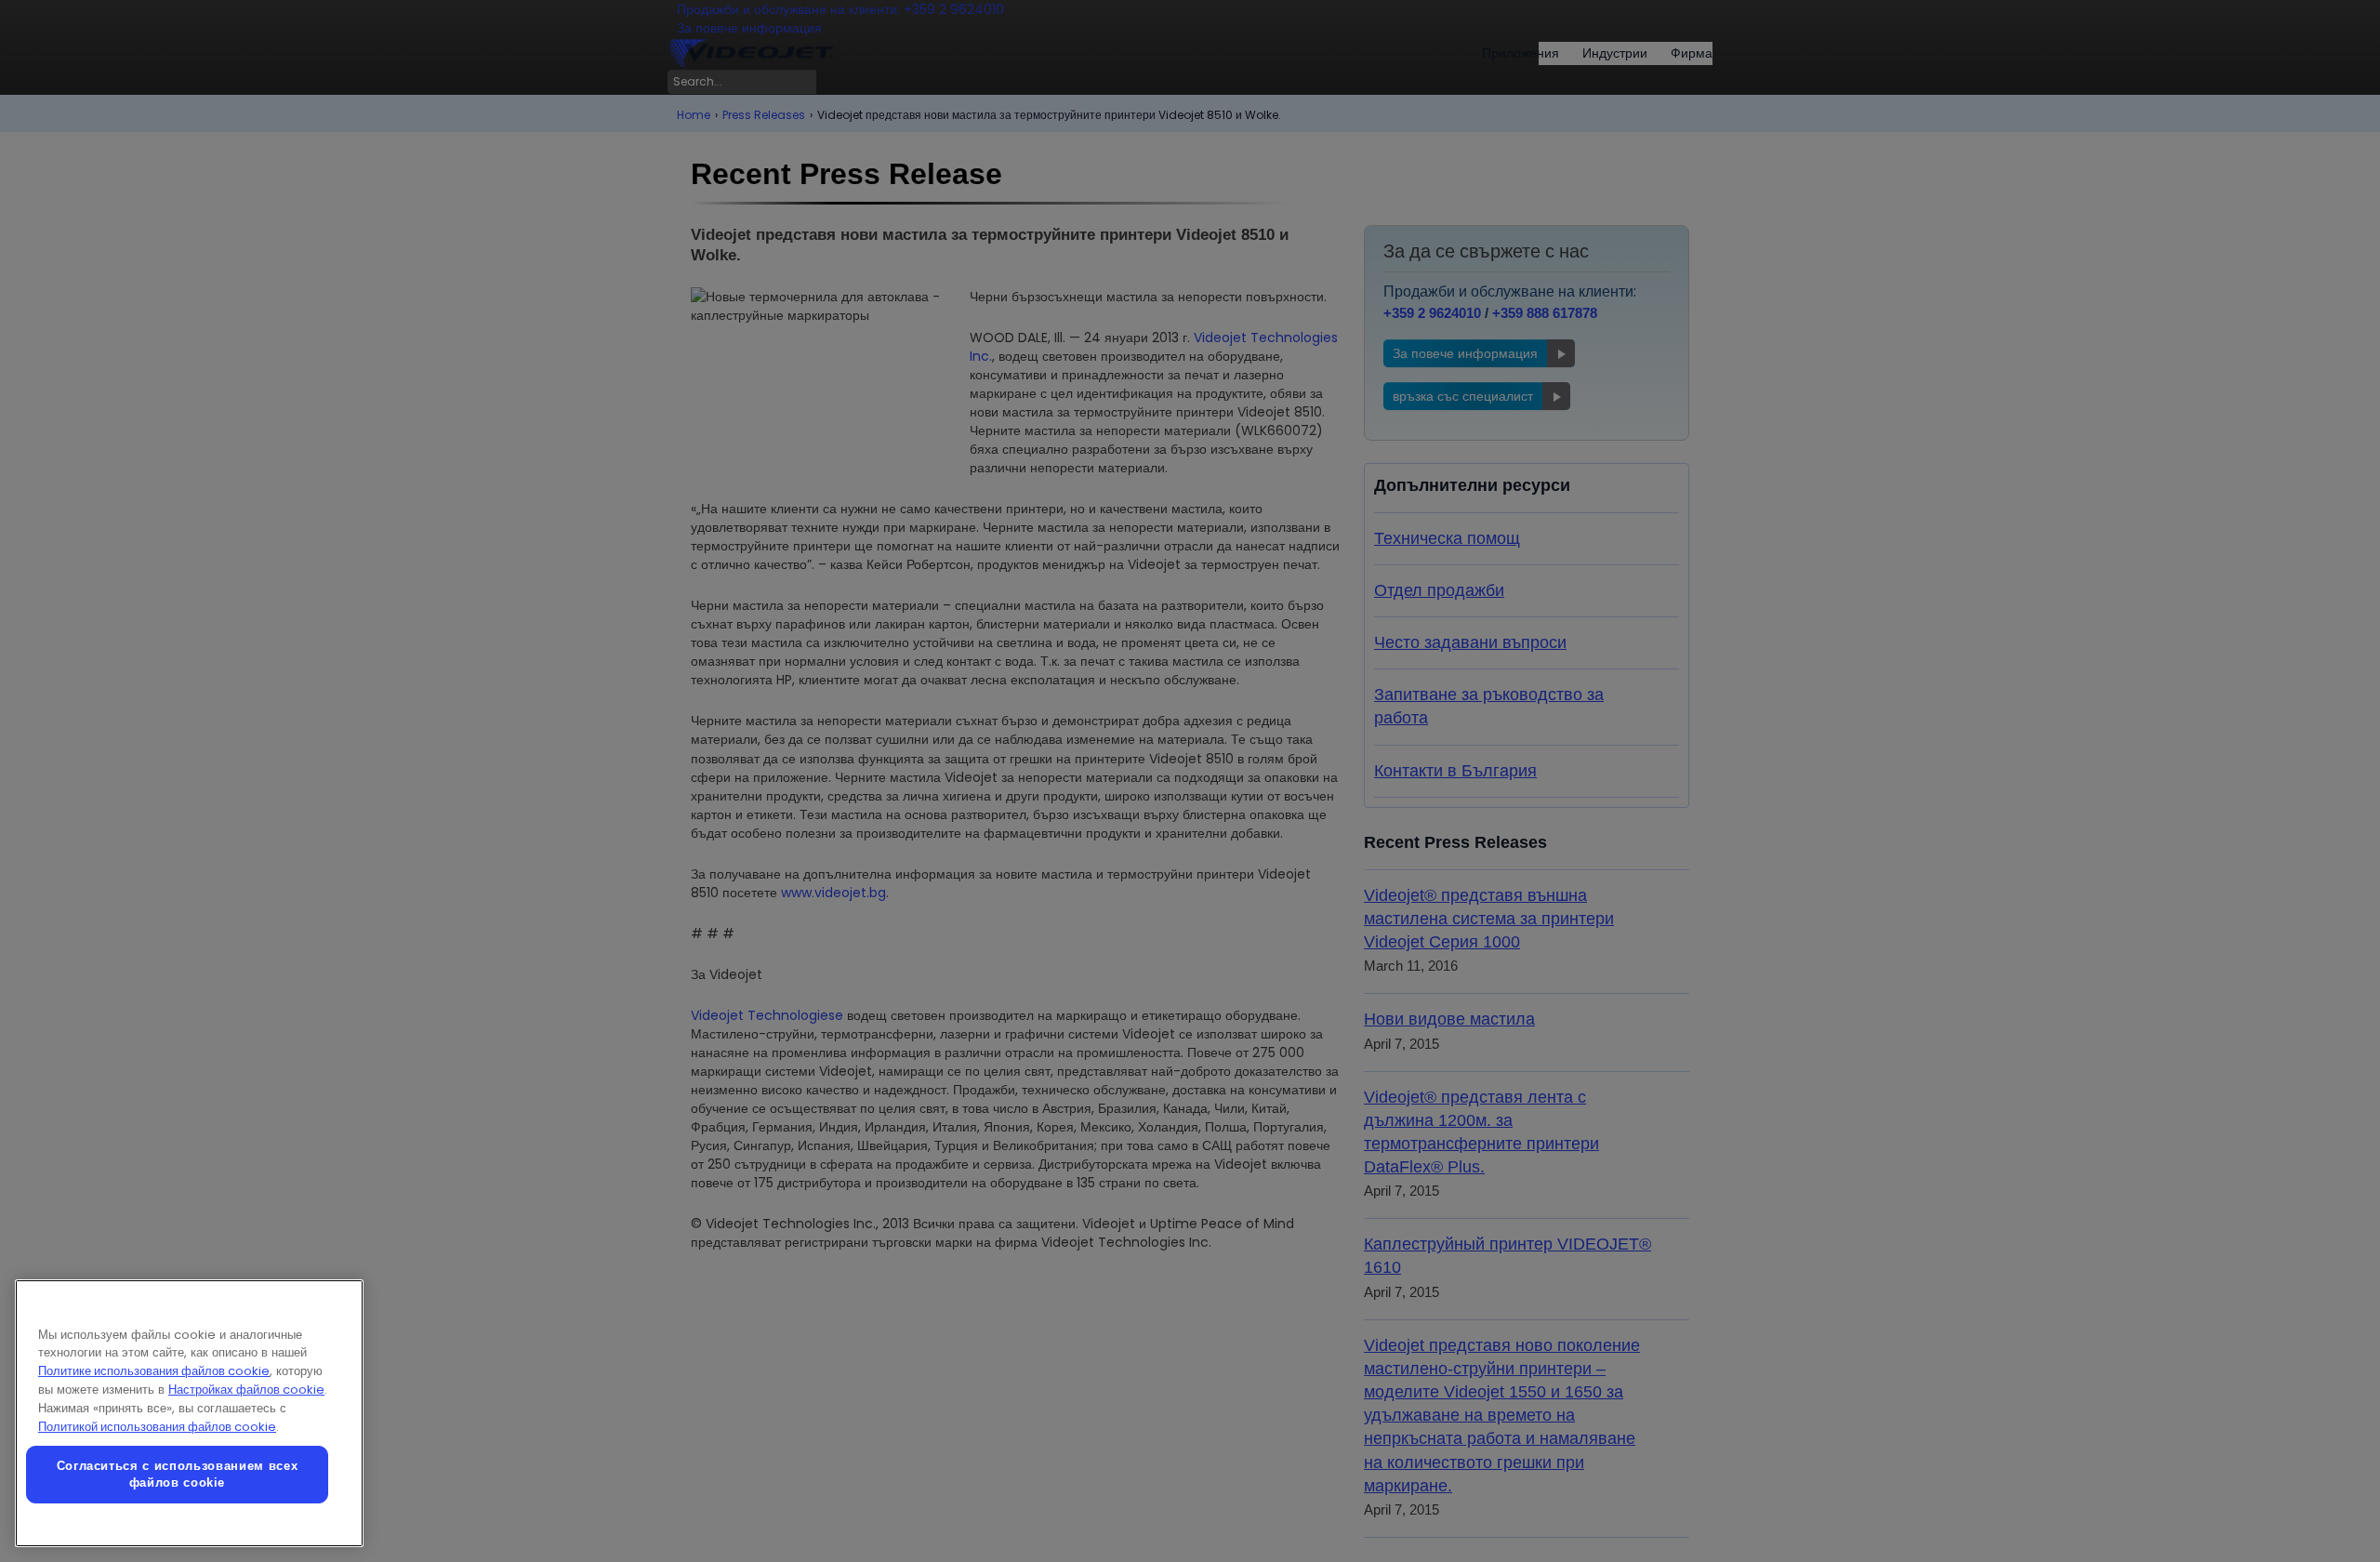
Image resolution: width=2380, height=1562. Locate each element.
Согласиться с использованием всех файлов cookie (178, 1474)
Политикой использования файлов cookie (157, 1427)
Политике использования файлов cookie (154, 1371)
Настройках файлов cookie (246, 1390)
